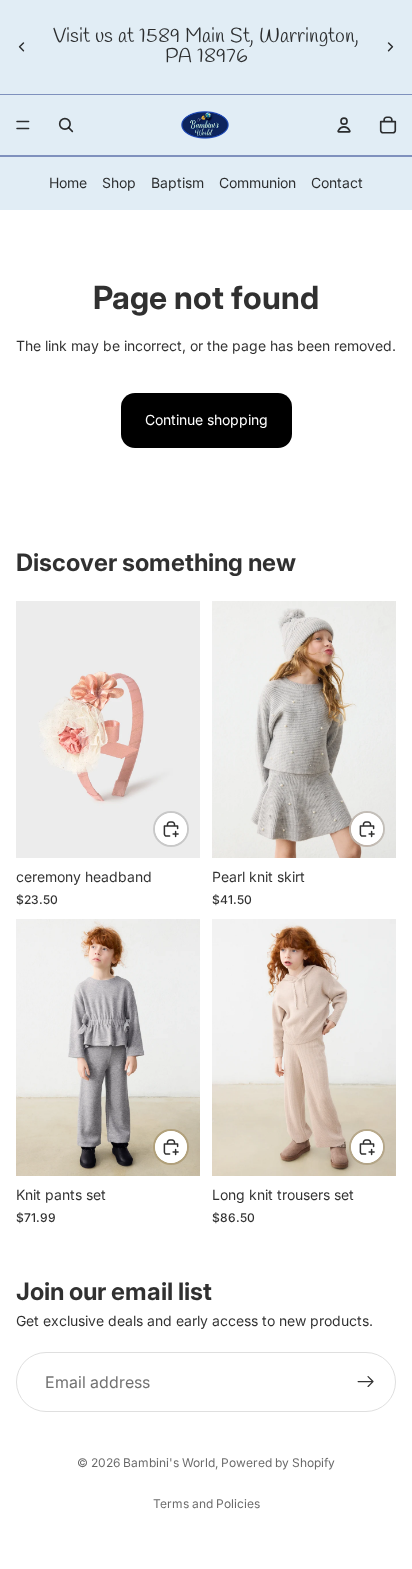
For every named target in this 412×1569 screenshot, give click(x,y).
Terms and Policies (206, 1503)
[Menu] (23, 125)
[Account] (344, 125)
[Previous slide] (22, 47)
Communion (257, 182)
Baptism (177, 182)
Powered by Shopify (278, 1462)
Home (68, 182)
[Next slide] (390, 47)
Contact (337, 182)
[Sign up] (366, 1382)
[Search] (66, 125)
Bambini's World (169, 1462)
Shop (119, 182)
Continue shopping (206, 419)
